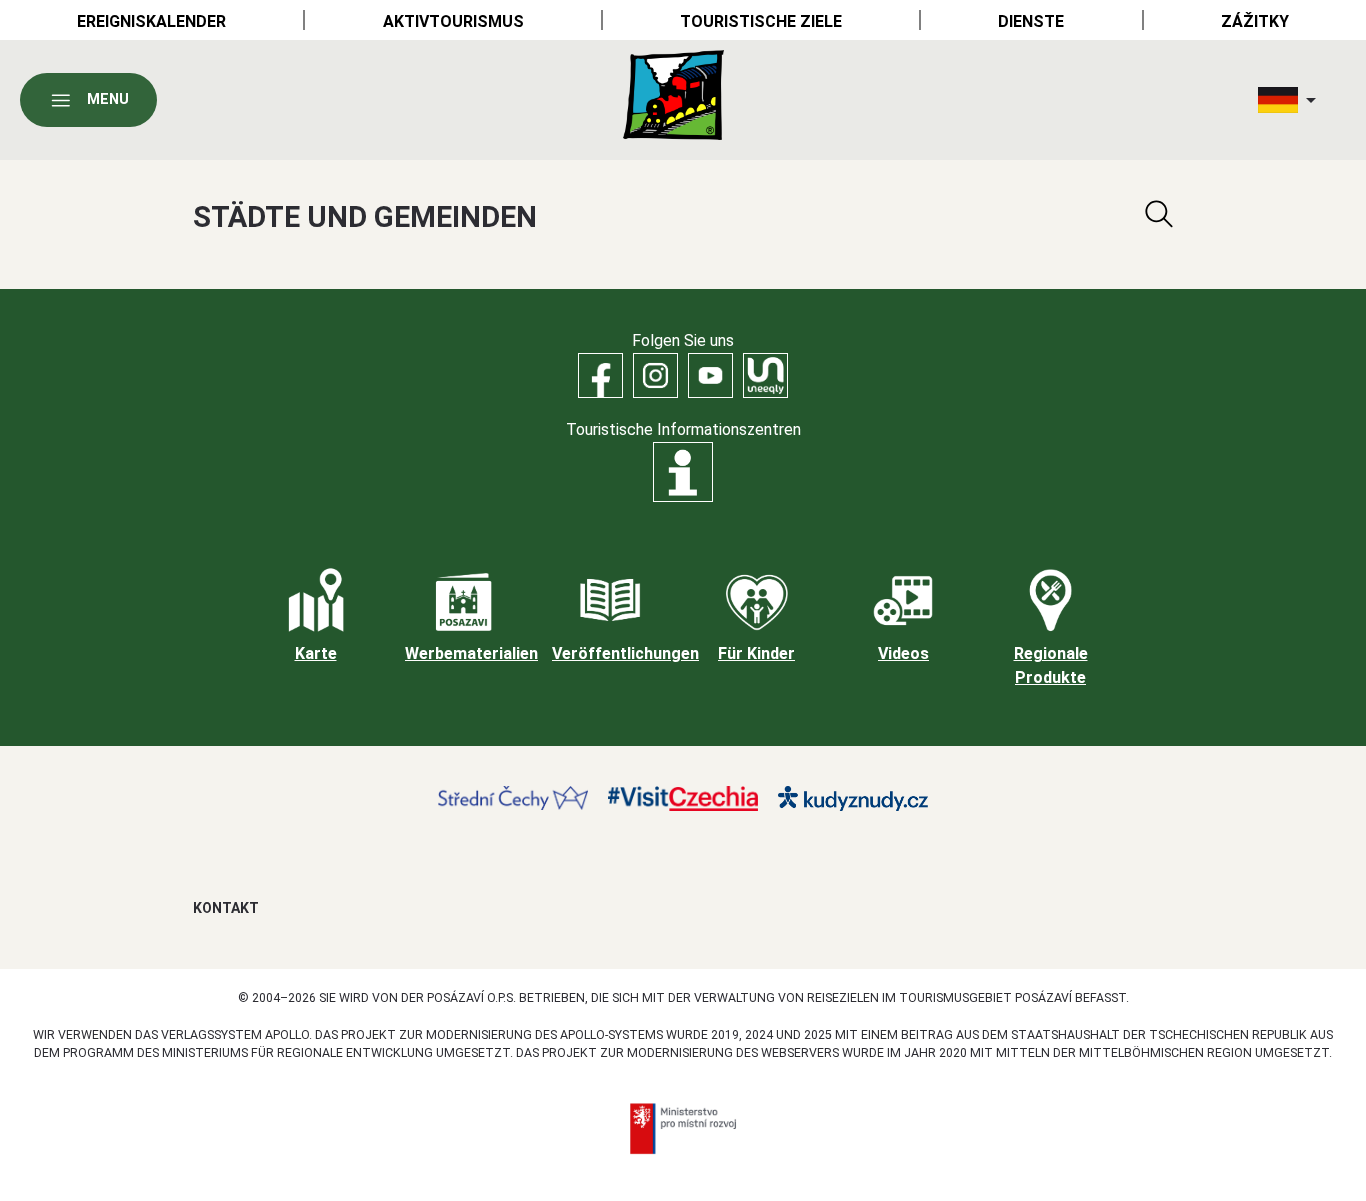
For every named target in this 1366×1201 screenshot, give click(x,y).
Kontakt (226, 908)
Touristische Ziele (761, 21)
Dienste (1031, 21)
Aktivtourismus (453, 21)
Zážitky (1255, 21)
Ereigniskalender (151, 21)
